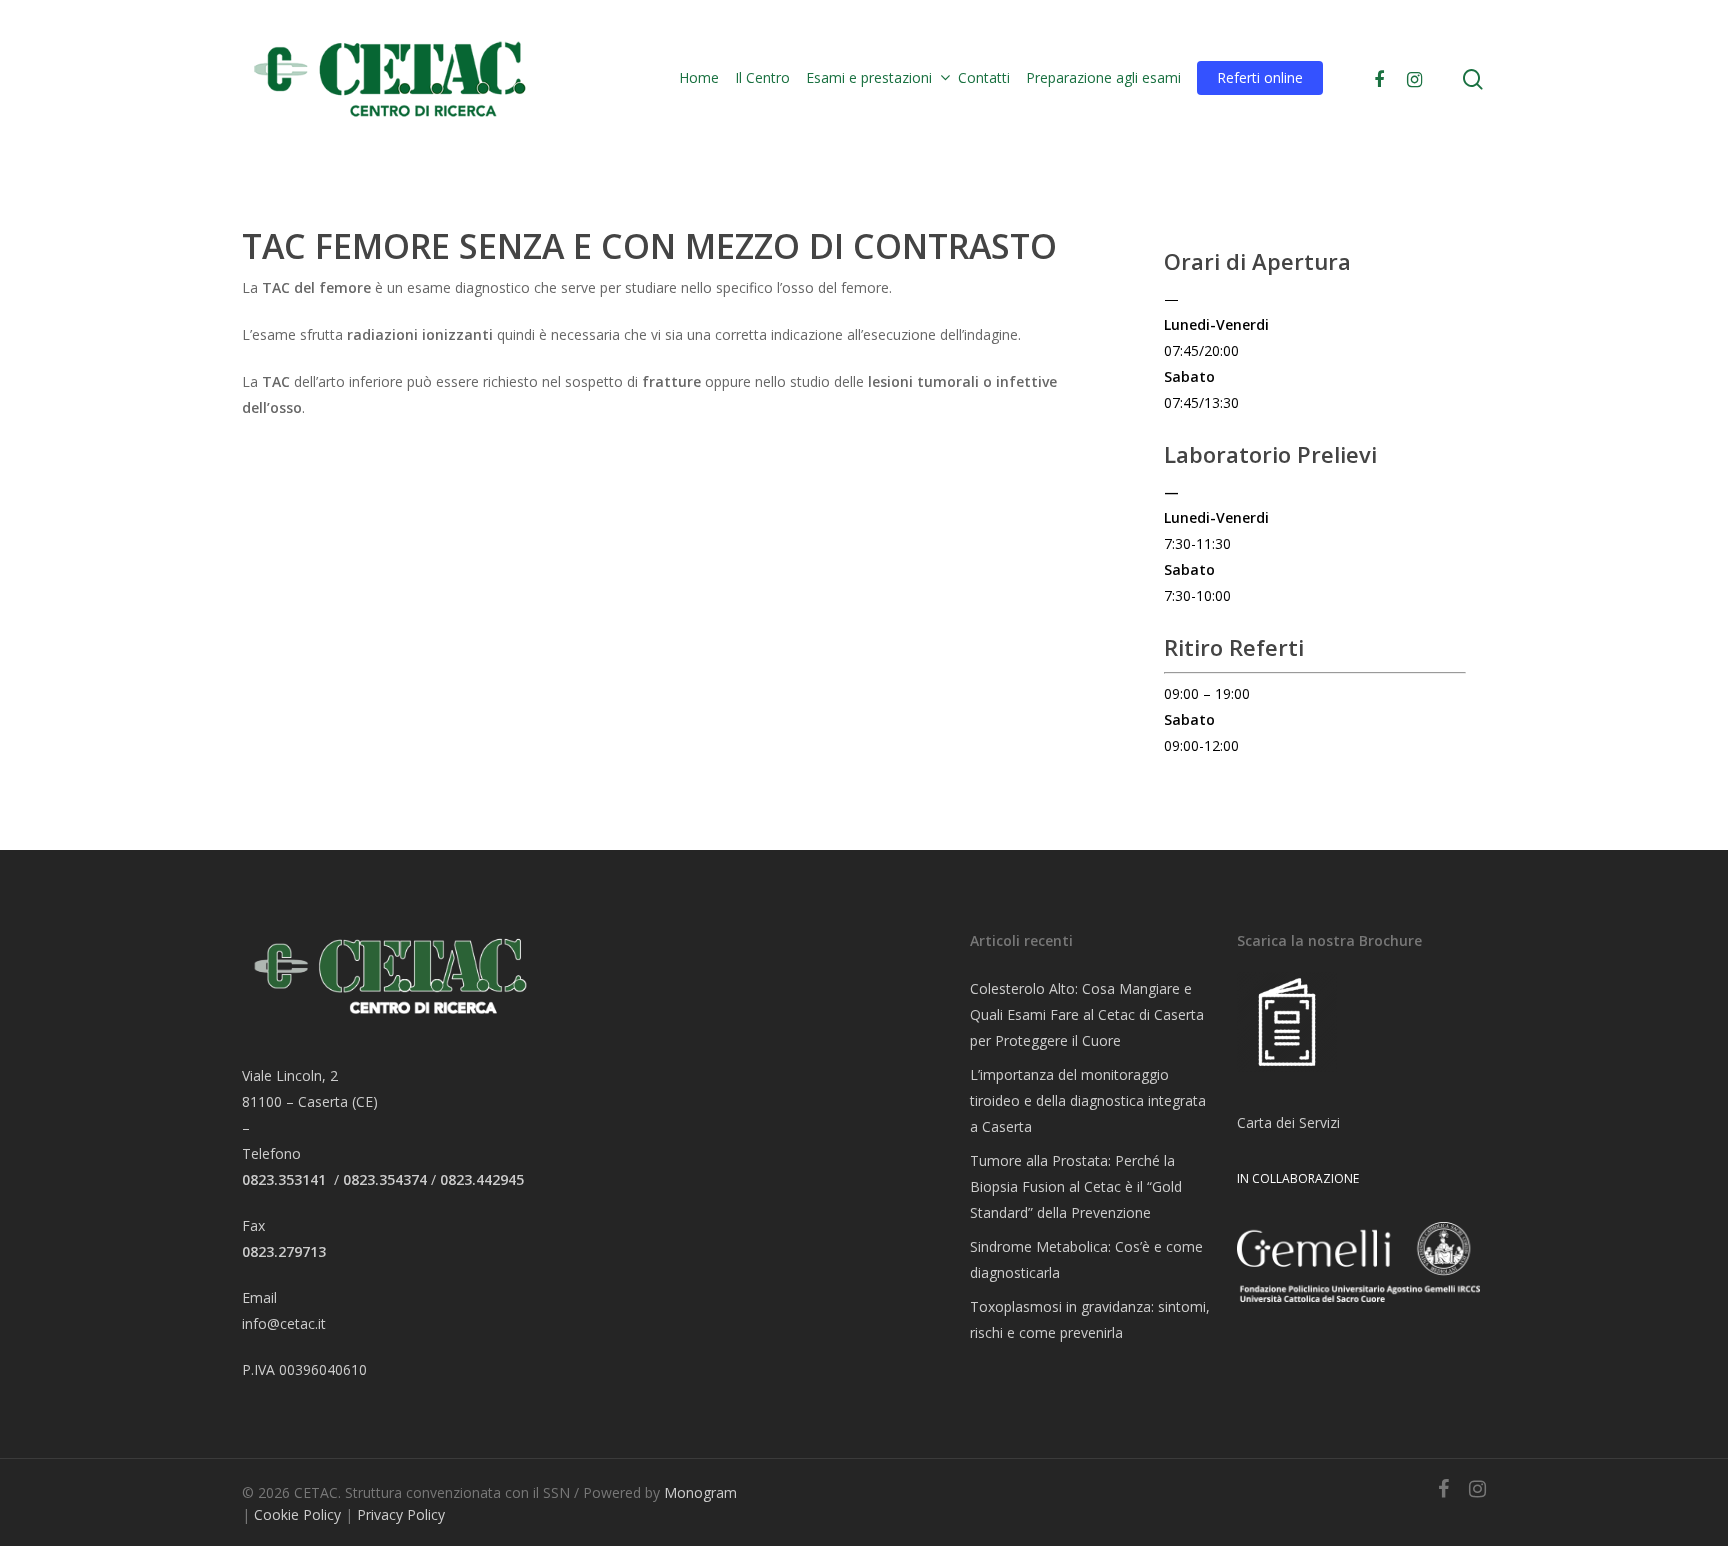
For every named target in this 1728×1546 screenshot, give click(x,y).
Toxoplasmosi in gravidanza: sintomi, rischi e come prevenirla (1090, 1319)
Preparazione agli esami (1103, 77)
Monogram (700, 1492)
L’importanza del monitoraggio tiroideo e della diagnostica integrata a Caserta (1088, 1100)
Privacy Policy (401, 1514)
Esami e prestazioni (869, 77)
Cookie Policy (297, 1514)
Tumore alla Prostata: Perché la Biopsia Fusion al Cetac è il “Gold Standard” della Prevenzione (1076, 1186)
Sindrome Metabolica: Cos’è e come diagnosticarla (1086, 1259)
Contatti (984, 77)
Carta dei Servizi (1288, 1122)
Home (699, 77)
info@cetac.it (284, 1323)
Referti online (1260, 77)
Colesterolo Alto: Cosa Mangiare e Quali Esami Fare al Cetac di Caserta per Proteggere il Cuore (1087, 1014)
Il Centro (762, 77)
